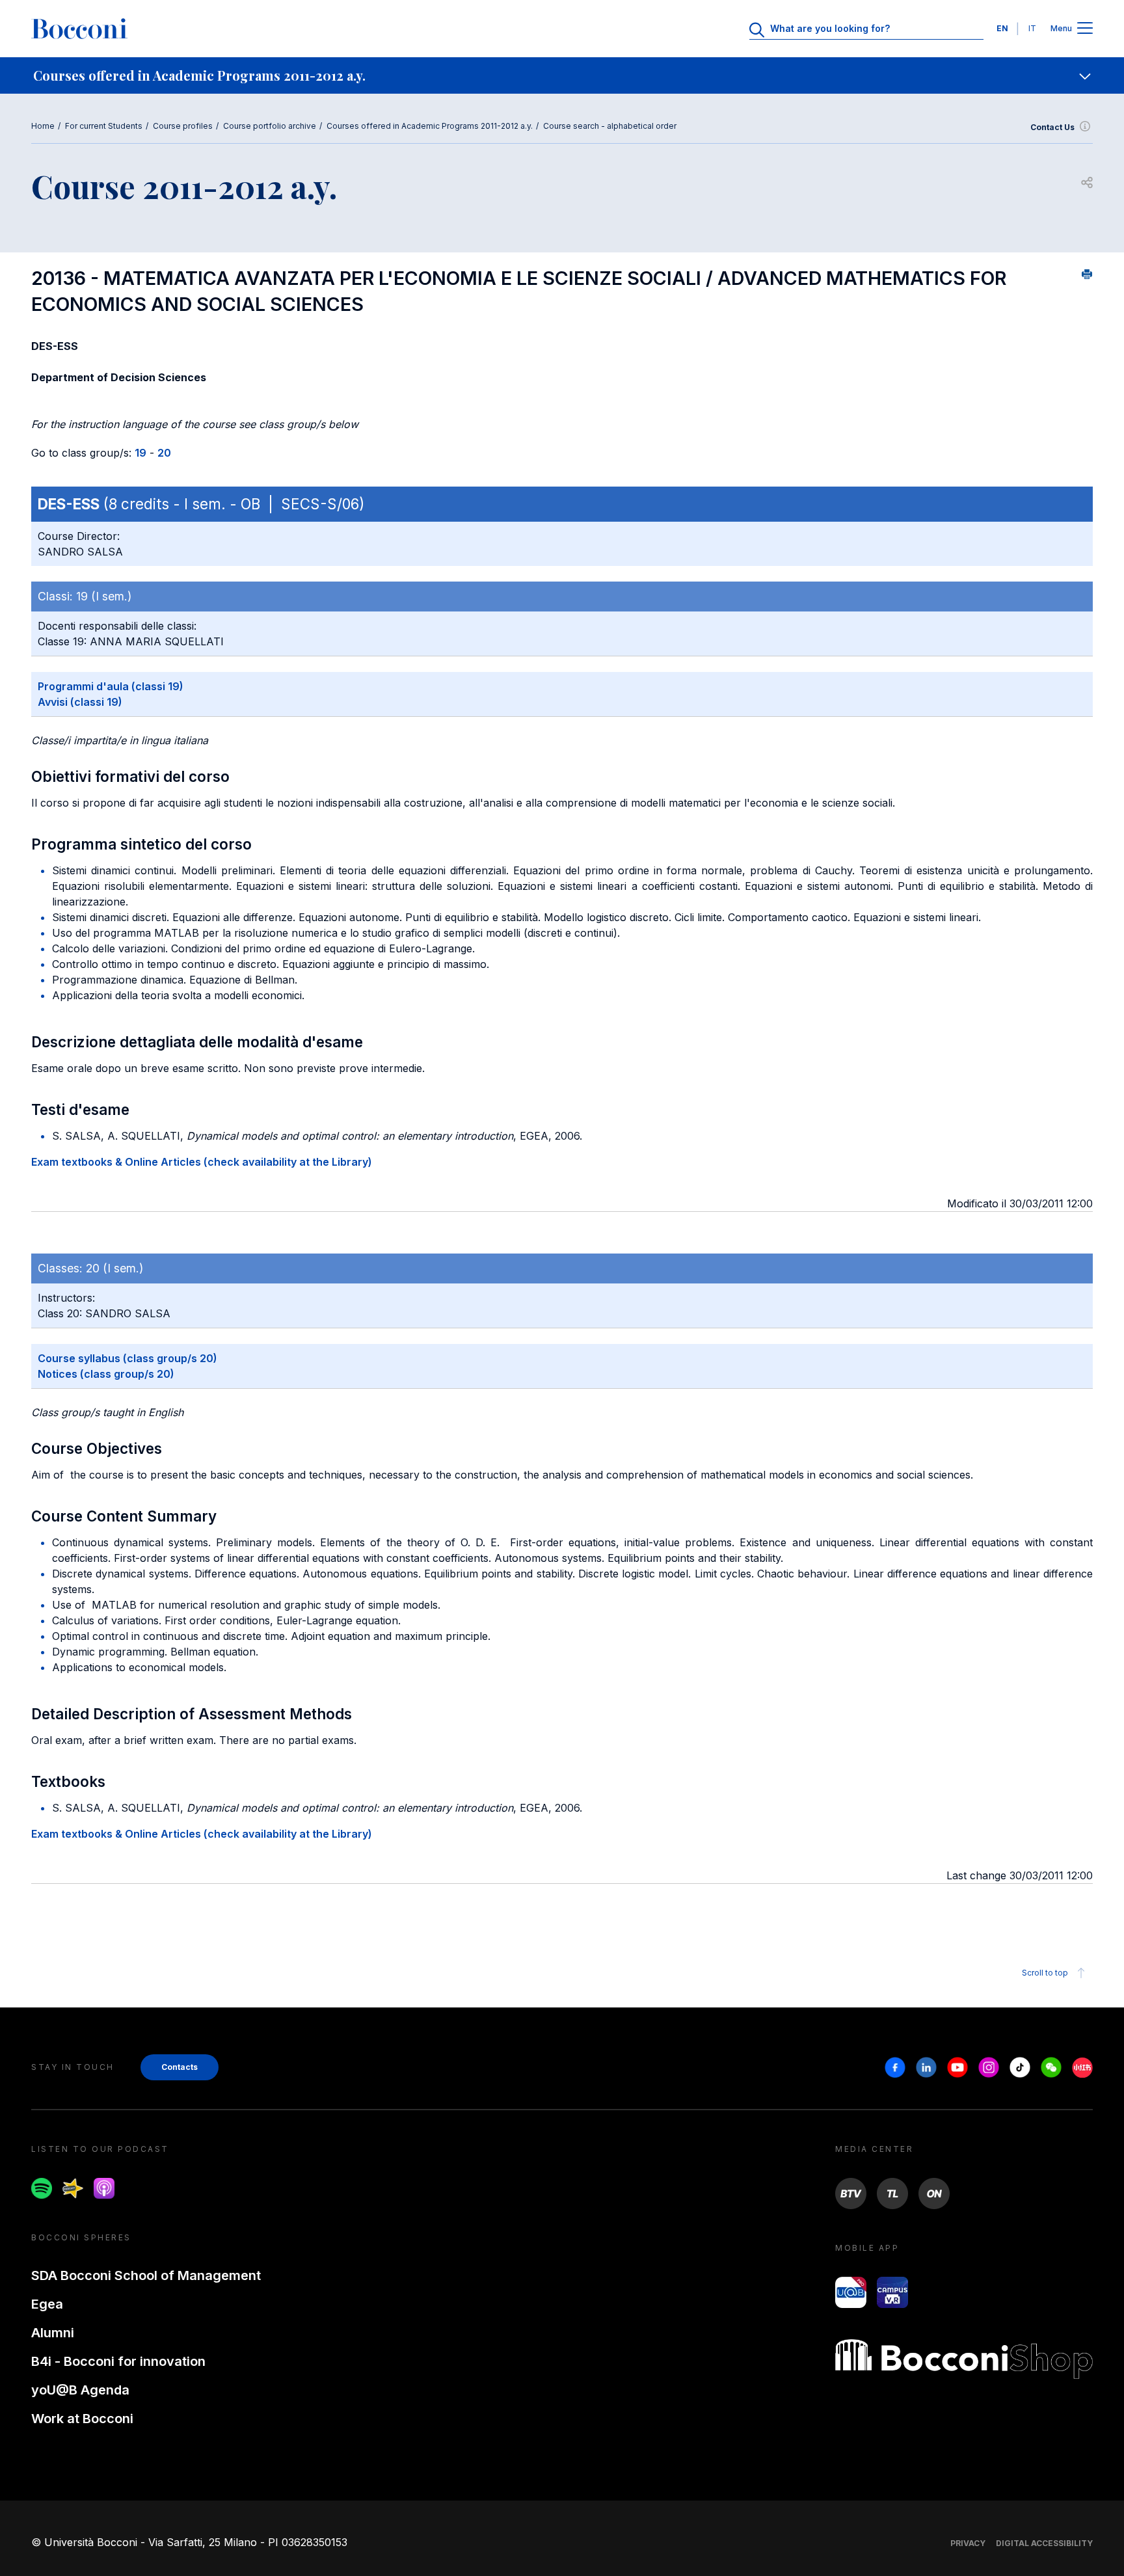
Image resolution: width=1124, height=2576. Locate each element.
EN (1002, 28)
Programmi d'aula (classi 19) (111, 686)
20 (164, 453)
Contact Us (1052, 127)
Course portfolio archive (270, 126)
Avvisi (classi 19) (80, 702)
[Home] (79, 29)
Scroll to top (1045, 1973)
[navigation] (562, 75)
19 (140, 453)
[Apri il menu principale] (1085, 29)
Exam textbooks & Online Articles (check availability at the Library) (202, 1162)
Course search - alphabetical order (610, 126)
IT (1032, 28)
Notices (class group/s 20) (106, 1374)
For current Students (104, 126)
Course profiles (183, 126)
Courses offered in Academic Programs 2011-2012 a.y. (430, 126)
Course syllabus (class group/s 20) (127, 1358)
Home (43, 126)
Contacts (180, 2067)
